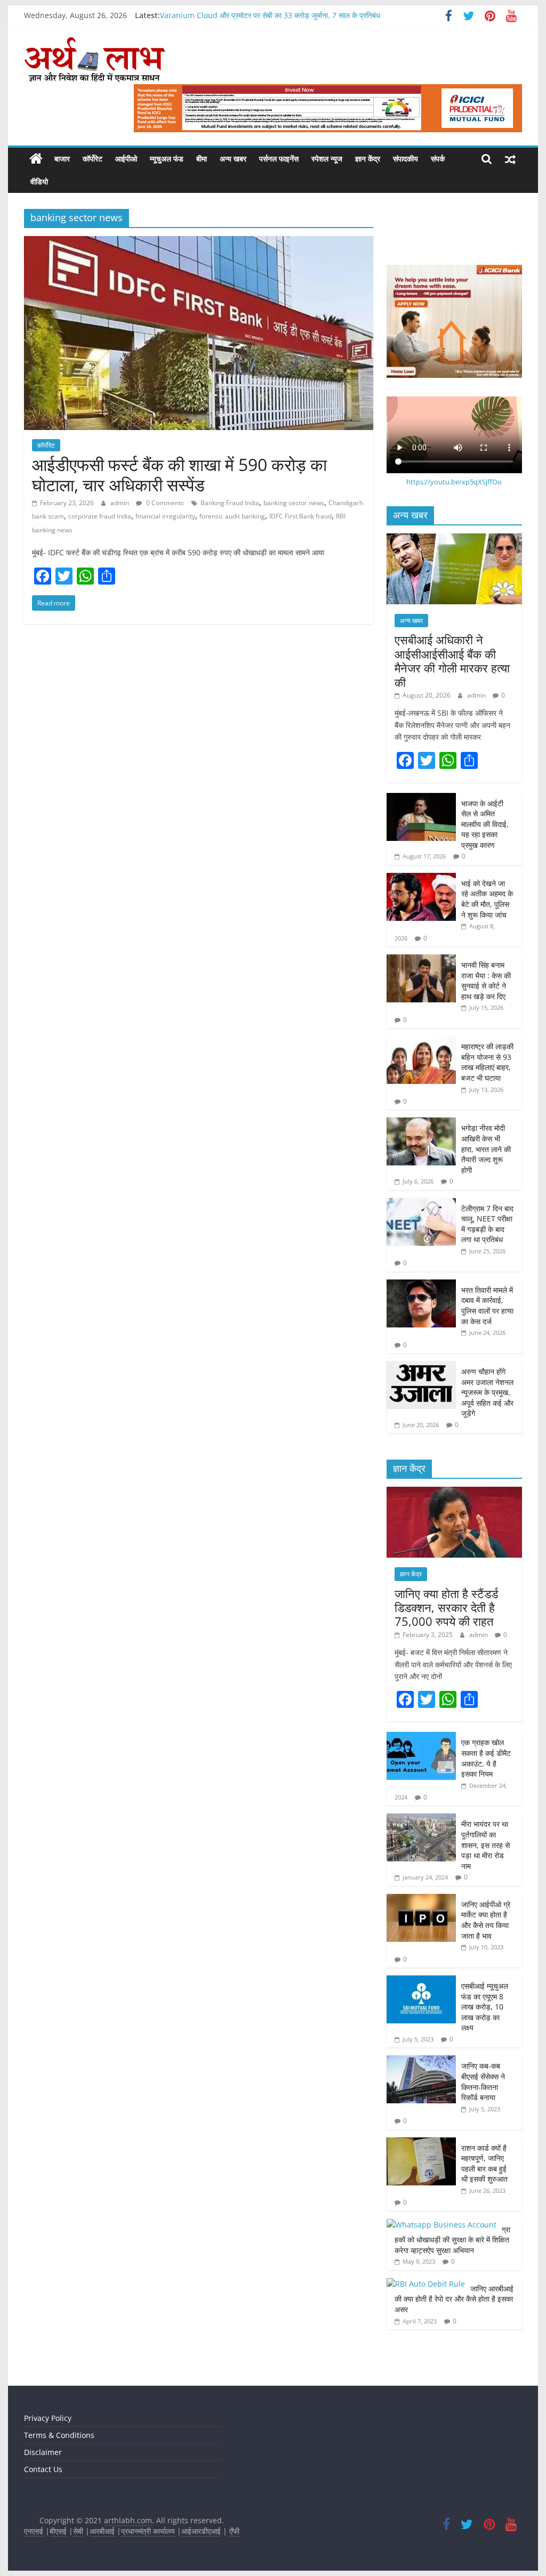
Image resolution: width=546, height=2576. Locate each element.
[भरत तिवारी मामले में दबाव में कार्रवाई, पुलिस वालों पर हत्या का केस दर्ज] (421, 1285)
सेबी (78, 2531)
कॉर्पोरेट (93, 159)
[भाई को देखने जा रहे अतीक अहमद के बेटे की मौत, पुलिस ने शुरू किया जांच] (421, 878)
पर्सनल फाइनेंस (279, 159)
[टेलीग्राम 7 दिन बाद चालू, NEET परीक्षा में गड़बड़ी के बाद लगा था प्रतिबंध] (421, 1204)
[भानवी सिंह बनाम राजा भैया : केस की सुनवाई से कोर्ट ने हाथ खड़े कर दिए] (421, 960)
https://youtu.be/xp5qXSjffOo (454, 482)
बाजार (62, 159)
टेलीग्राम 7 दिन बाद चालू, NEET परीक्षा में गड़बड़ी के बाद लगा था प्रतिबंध (487, 1224)
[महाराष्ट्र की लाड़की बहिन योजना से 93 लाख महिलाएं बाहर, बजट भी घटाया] (421, 1042)
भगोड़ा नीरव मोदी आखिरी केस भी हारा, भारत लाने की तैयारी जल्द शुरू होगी (486, 1149)
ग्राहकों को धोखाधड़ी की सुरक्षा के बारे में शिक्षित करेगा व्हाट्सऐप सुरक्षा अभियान (452, 2240)
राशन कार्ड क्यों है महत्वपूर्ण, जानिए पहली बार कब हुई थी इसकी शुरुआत (485, 2164)
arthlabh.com (128, 2520)
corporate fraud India (100, 516)
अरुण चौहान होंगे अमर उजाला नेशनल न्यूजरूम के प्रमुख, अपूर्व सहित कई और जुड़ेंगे (487, 1392)
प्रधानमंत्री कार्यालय (148, 2531)
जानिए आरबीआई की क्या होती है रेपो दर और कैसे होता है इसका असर (454, 2299)
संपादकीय (406, 159)
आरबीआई (103, 2531)
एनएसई (35, 2531)
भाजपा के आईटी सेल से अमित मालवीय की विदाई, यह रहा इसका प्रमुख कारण (485, 824)
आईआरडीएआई (201, 2531)
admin (121, 503)
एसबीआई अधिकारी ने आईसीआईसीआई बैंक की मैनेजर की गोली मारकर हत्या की (452, 661)
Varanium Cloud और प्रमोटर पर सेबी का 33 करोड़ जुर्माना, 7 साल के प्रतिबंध (270, 15)
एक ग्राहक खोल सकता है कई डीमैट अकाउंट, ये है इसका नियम (486, 1758)
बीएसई (58, 2531)
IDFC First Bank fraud (300, 516)
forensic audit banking (232, 516)
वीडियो (39, 181)
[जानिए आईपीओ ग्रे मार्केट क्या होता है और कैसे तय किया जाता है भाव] (421, 1899)
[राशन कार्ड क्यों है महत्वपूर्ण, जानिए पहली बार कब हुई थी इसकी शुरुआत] (421, 2143)
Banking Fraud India (230, 503)
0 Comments (164, 503)
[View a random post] (510, 159)
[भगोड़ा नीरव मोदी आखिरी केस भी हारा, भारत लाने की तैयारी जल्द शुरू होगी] (421, 1123)
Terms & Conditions (59, 2435)
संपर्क (438, 159)
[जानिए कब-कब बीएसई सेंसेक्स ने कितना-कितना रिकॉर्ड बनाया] (421, 2061)
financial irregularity (165, 516)
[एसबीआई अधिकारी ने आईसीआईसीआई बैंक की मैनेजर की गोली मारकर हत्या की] (454, 539)
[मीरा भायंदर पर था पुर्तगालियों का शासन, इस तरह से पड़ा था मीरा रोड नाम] (421, 1819)
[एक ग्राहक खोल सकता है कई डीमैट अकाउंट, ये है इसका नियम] (421, 1737)
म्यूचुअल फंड (167, 159)
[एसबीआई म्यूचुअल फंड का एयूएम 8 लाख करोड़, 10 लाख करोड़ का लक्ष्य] (421, 1981)
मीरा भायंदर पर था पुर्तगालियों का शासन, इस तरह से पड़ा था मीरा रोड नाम (485, 1845)
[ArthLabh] (36, 159)
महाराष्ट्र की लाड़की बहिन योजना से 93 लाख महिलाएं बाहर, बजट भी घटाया (487, 1062)
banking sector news (294, 503)
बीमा (202, 159)
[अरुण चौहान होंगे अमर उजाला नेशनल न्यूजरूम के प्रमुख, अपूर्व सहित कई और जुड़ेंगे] (421, 1367)
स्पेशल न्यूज (327, 159)
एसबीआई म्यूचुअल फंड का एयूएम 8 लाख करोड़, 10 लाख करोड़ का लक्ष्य (485, 2007)
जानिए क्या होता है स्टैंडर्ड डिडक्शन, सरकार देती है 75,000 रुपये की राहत (446, 1607)
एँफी (234, 2531)
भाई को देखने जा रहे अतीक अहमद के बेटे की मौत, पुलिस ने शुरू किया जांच (487, 899)
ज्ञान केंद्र (368, 159)
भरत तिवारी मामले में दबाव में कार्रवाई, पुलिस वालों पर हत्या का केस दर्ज (487, 1306)
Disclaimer (43, 2452)
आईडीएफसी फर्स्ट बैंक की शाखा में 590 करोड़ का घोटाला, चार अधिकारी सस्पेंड (179, 475)
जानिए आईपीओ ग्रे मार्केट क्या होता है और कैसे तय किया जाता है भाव (486, 1920)
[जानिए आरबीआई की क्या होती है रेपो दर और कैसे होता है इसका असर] (426, 2284)
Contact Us (43, 2469)
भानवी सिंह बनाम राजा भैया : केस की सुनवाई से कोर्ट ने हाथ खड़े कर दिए (486, 981)
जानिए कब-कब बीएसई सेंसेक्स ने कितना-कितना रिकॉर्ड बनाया (483, 2081)
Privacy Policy (48, 2418)
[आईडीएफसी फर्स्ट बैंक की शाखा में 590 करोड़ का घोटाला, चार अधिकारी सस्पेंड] (199, 242)
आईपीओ (126, 159)
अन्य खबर (233, 159)
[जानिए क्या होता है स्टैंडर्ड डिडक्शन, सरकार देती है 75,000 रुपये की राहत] (454, 1492)
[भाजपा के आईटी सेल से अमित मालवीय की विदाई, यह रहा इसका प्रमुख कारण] (421, 799)
